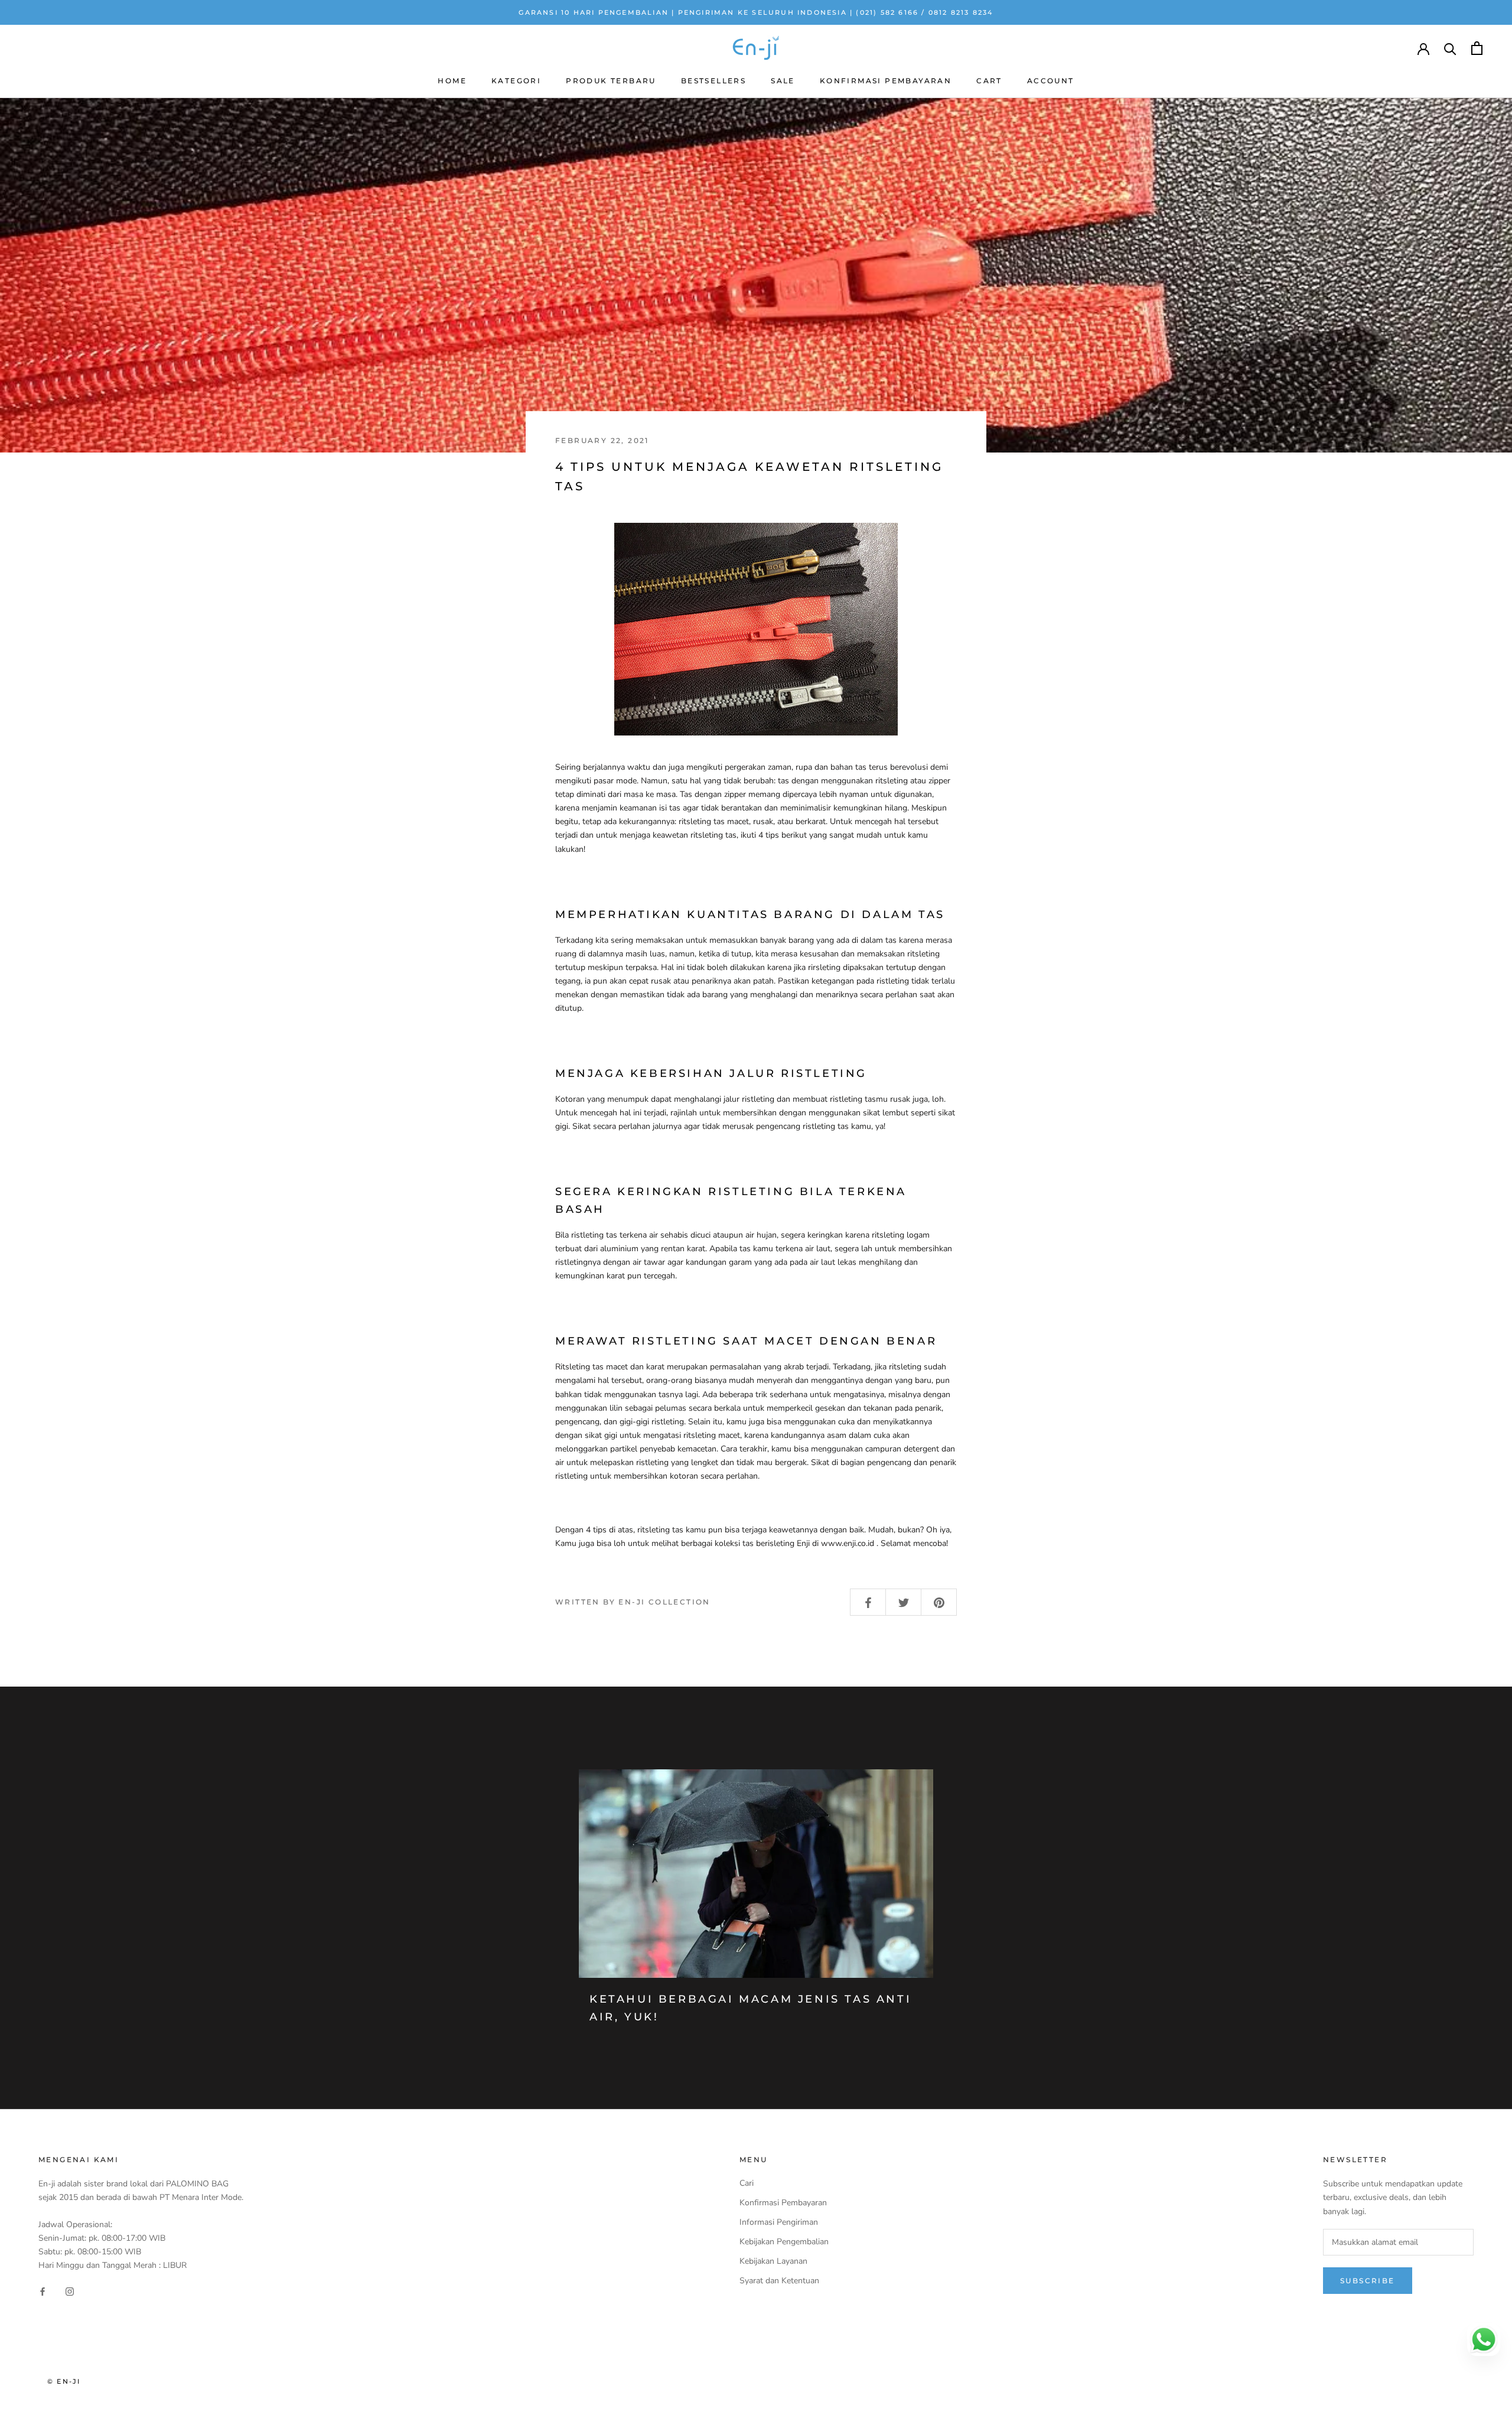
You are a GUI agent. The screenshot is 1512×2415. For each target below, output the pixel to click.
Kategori (516, 81)
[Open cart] (1477, 48)
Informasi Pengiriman (779, 2222)
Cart (989, 81)
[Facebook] (43, 2291)
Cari (747, 2183)
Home (452, 81)
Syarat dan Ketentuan (779, 2281)
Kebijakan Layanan (773, 2261)
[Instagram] (70, 2291)
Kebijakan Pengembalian (784, 2242)
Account (1051, 81)
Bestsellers (713, 81)
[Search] (1450, 48)
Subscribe (1368, 2281)
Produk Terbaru (611, 81)
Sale (783, 81)
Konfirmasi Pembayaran (886, 81)
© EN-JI (64, 2381)
